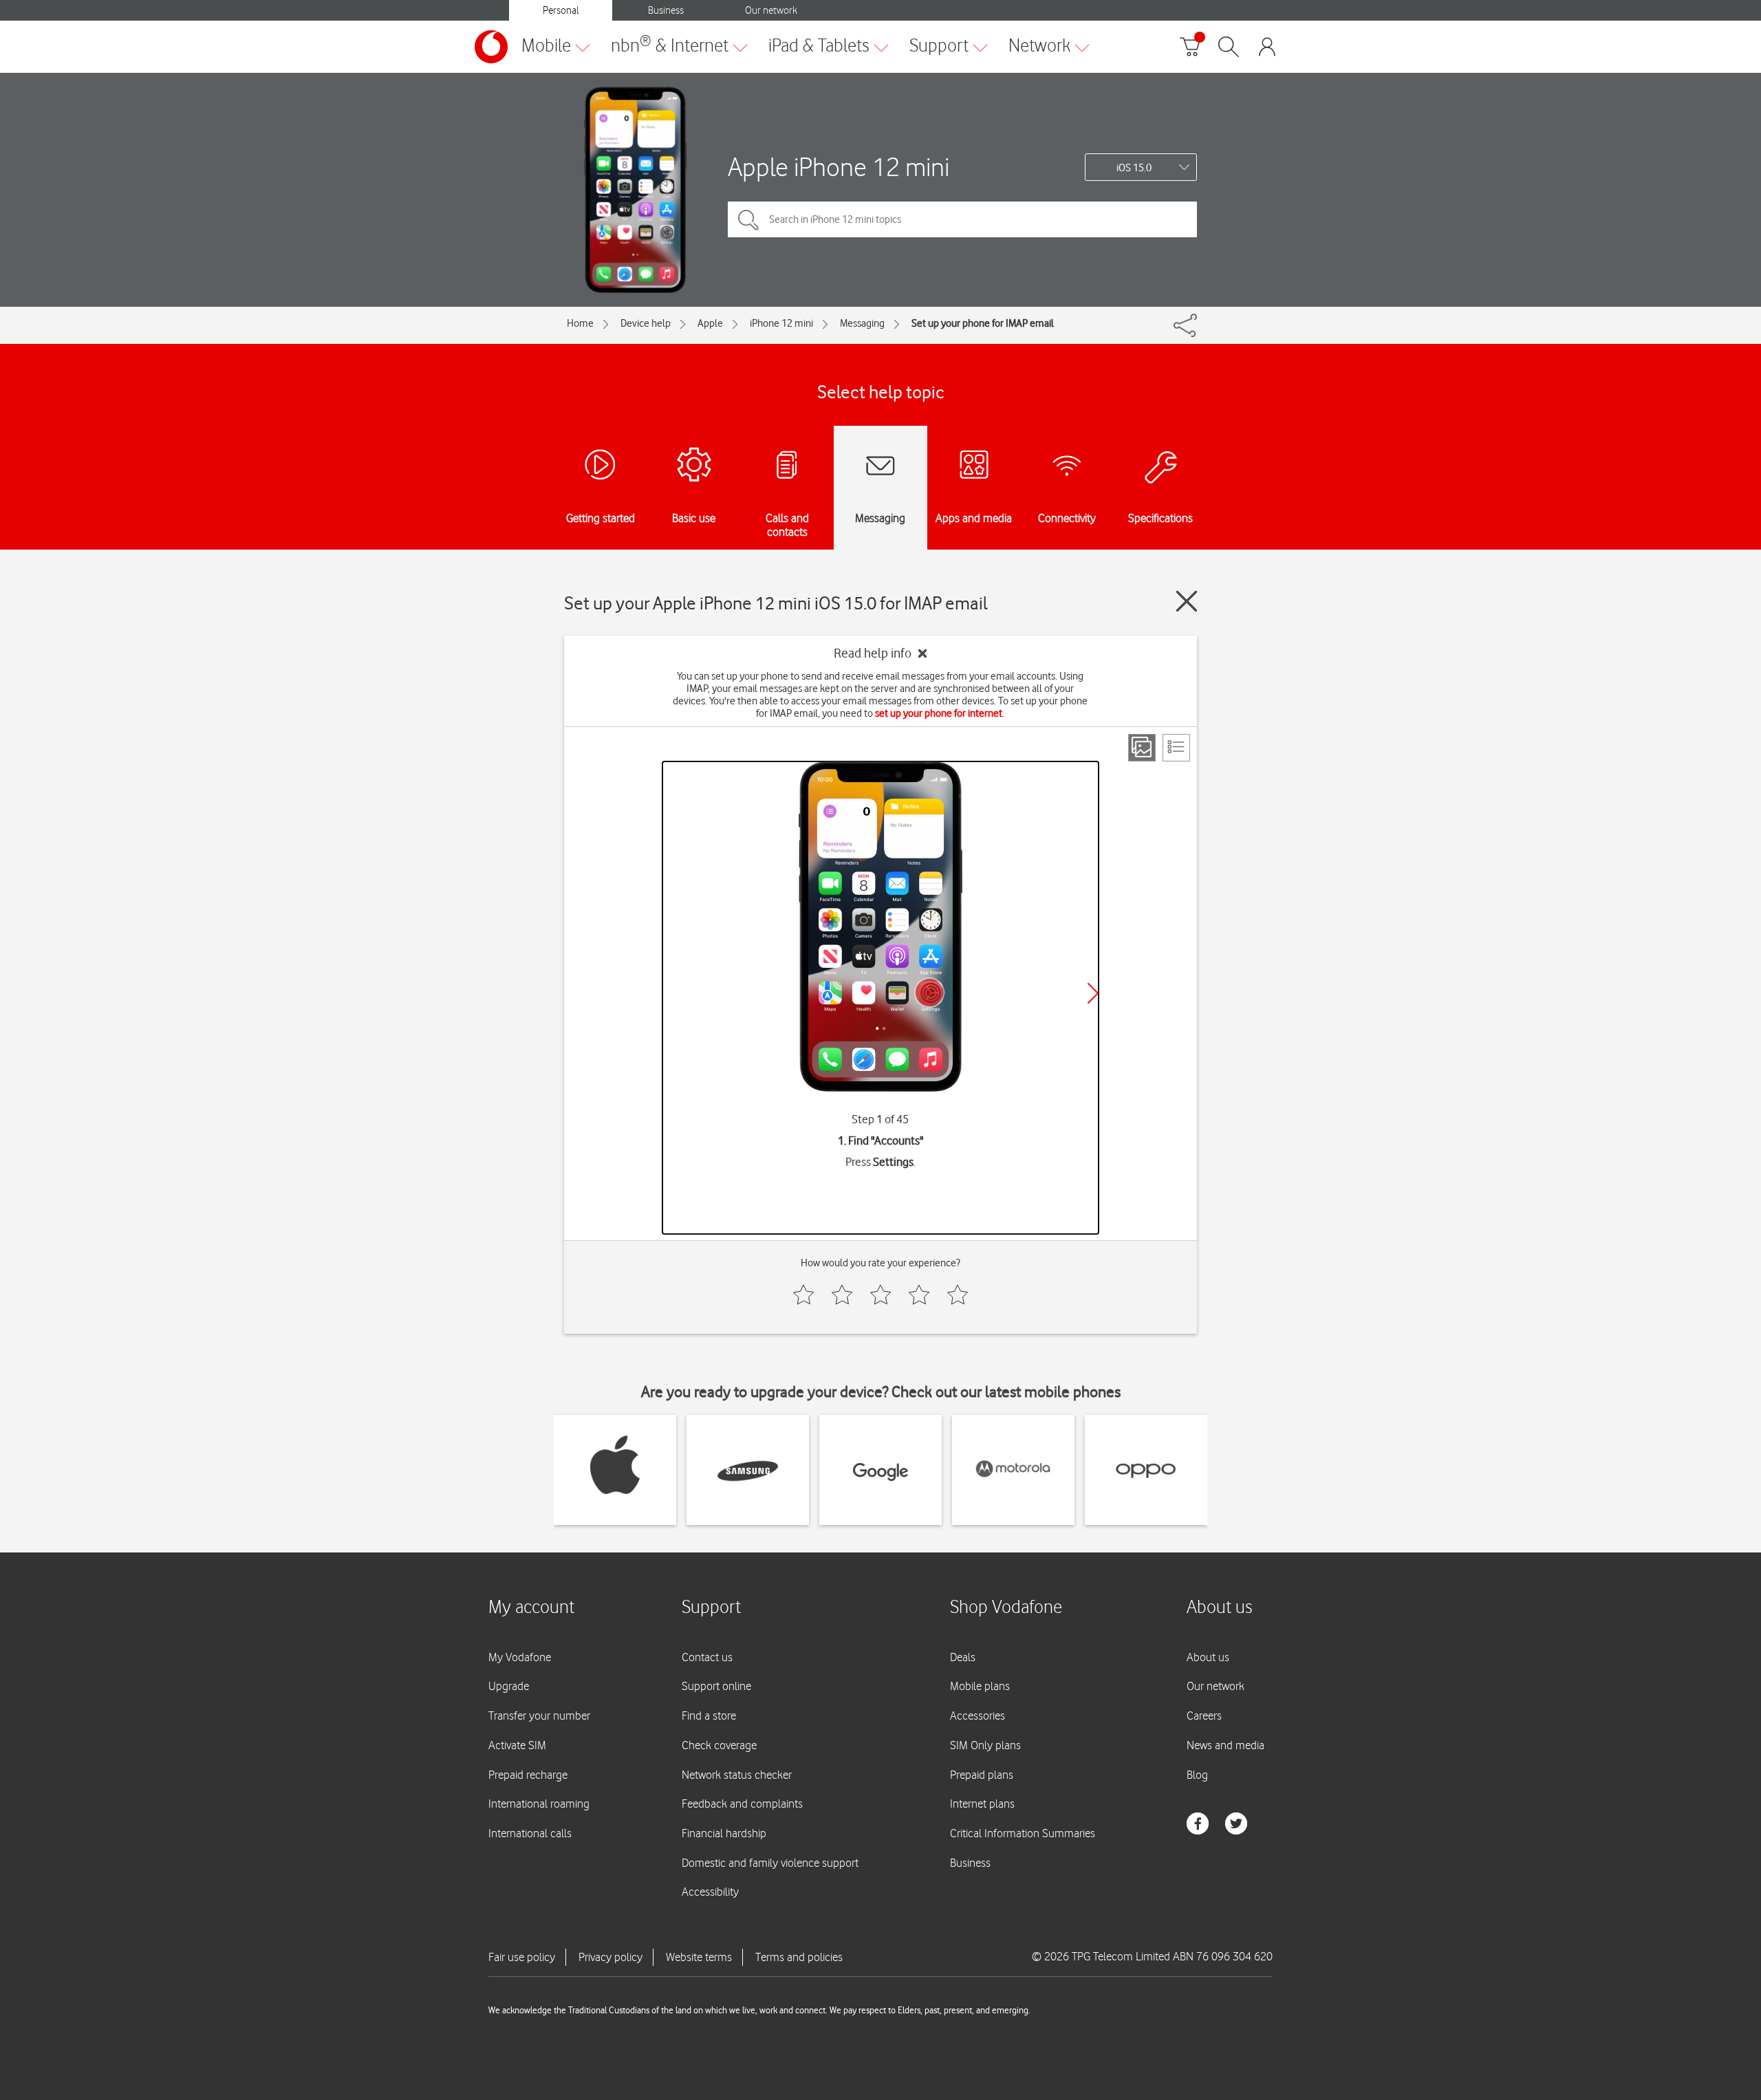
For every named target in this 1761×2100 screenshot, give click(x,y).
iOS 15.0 (1134, 168)
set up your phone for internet (939, 713)
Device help (646, 323)
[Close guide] (1187, 601)
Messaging (862, 323)
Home (580, 323)
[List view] (1176, 748)
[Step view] (1142, 748)
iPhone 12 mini (781, 323)
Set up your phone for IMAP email (983, 323)
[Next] (1093, 993)
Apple (710, 323)
